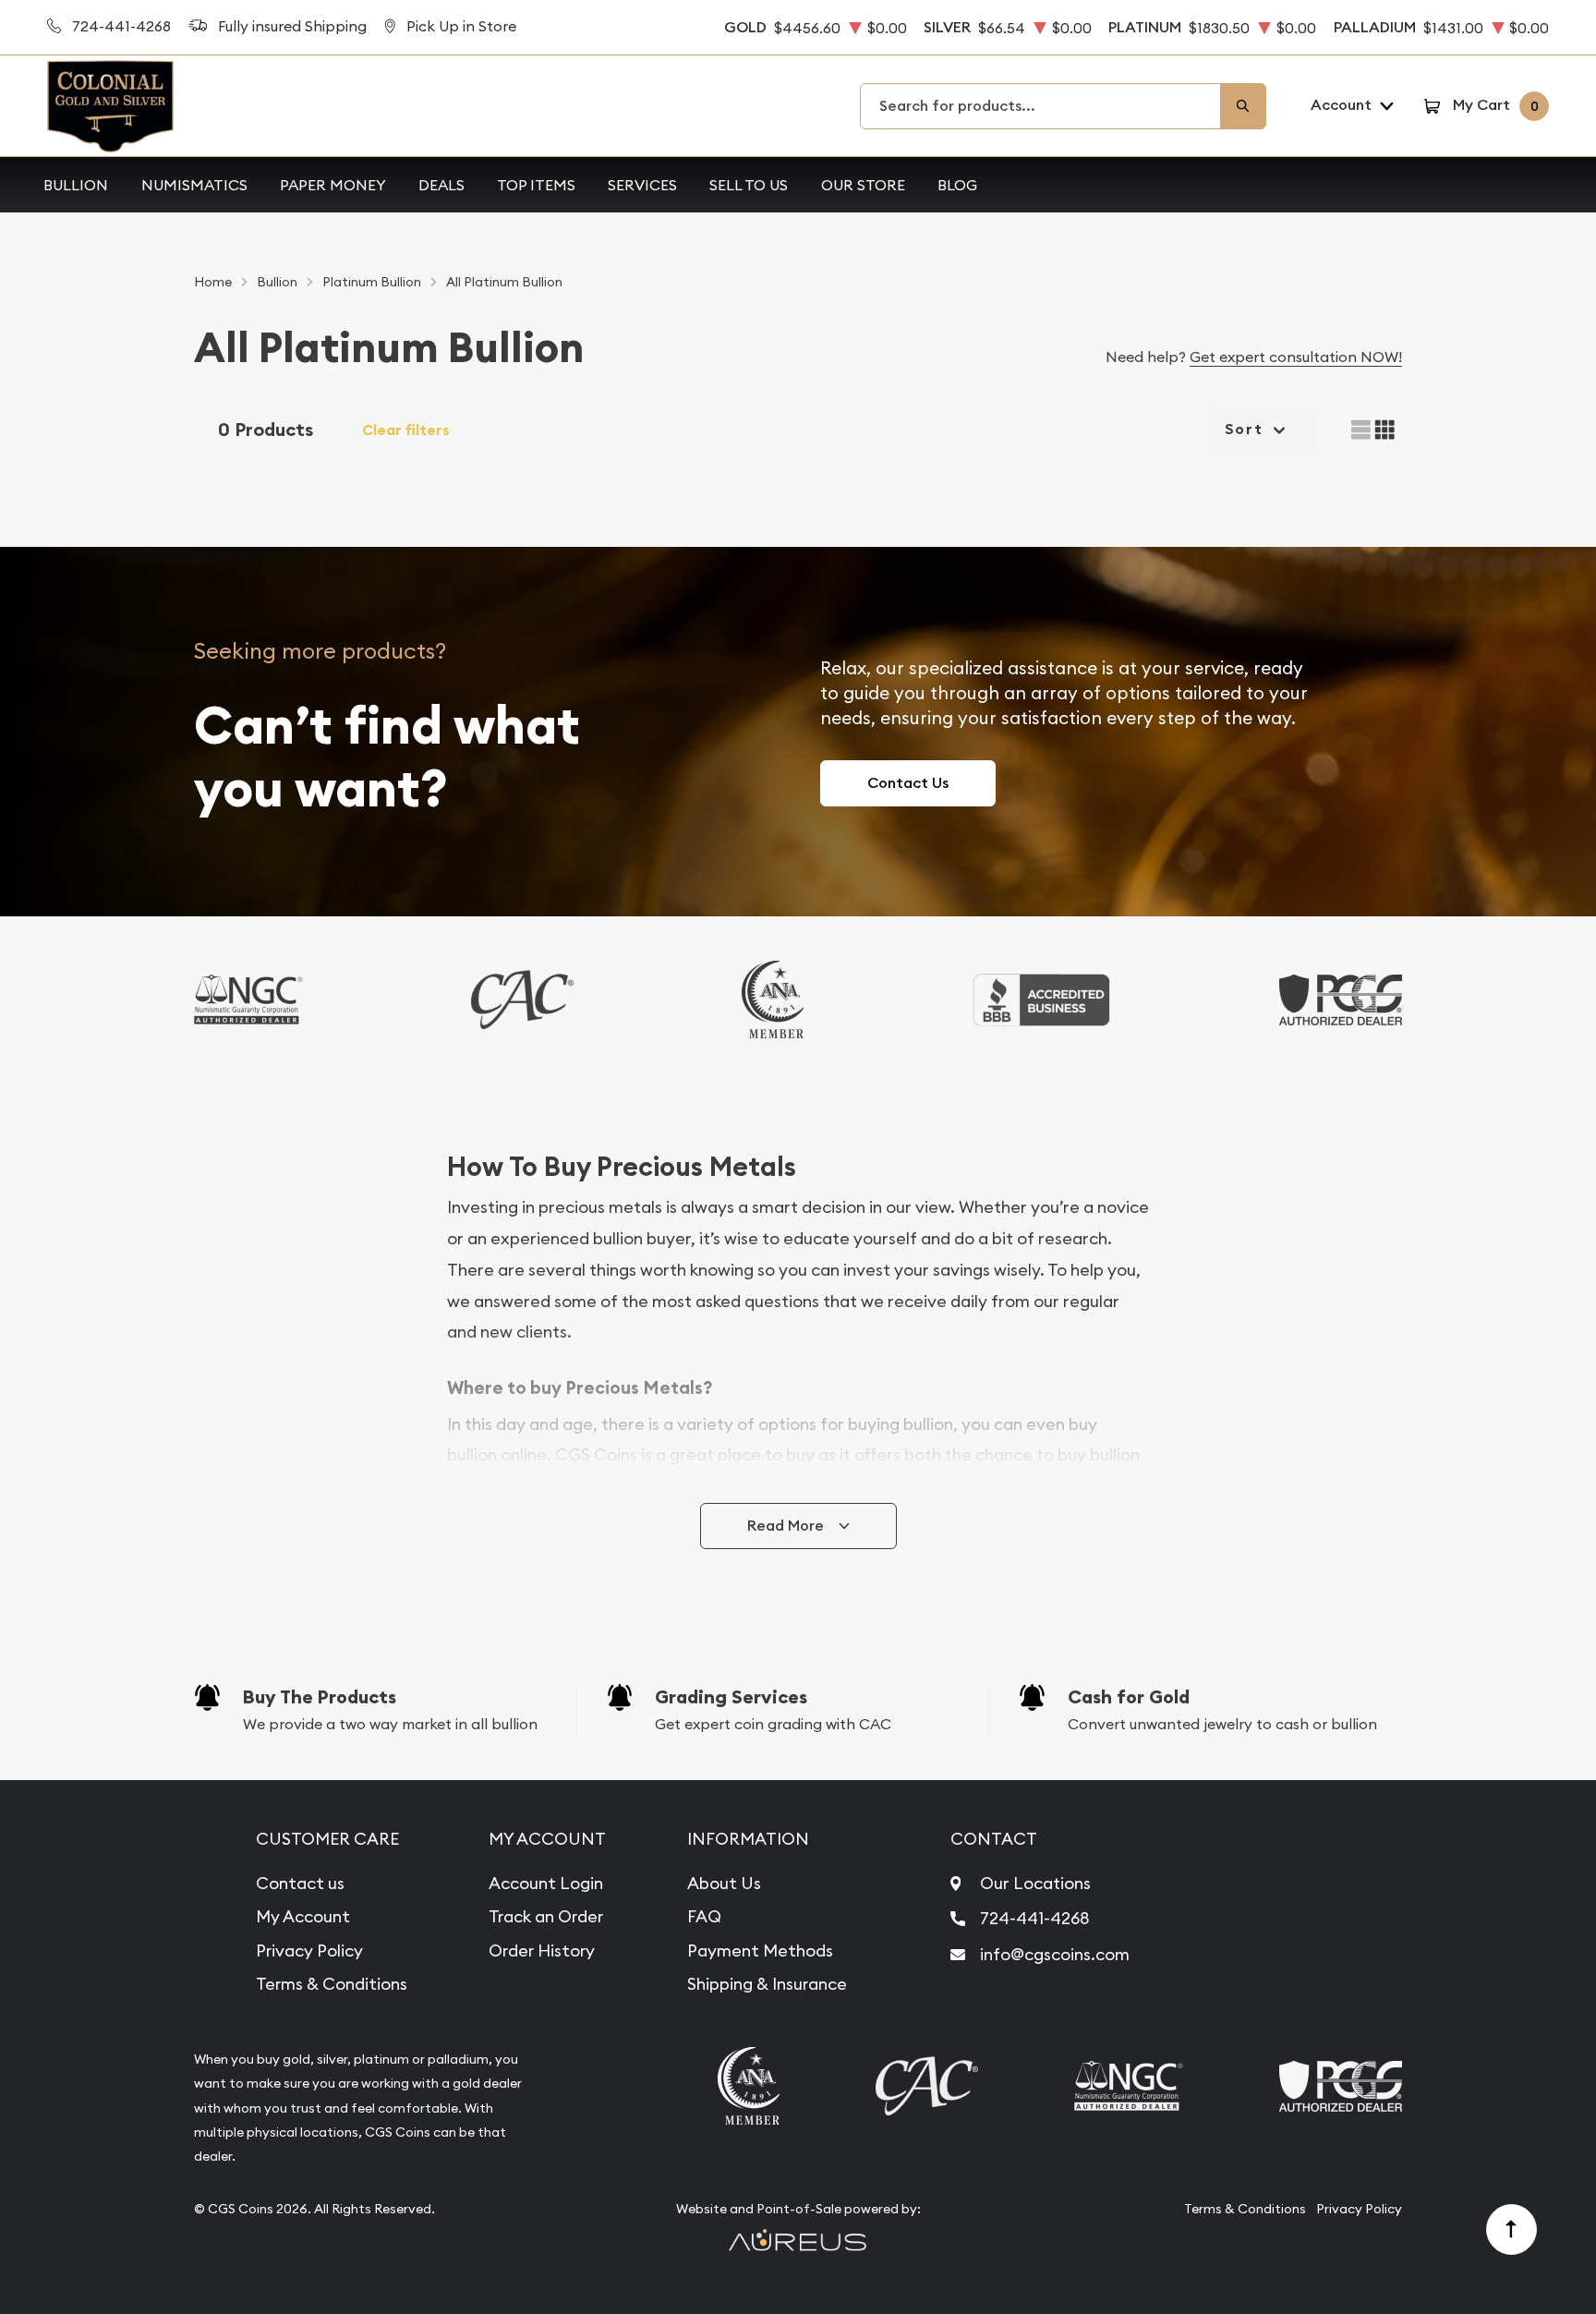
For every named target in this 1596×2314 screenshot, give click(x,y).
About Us (724, 1883)
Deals (441, 185)
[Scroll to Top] (1512, 2230)
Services (642, 185)
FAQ (704, 1916)
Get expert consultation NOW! (1296, 357)
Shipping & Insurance (767, 1984)
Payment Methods (760, 1951)
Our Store (863, 185)
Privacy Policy (309, 1951)
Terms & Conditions (332, 1984)
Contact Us (908, 783)
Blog (957, 185)
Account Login (546, 1883)
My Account (303, 1916)
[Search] (1243, 106)
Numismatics (194, 185)
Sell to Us (749, 185)
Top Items (536, 185)
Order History (542, 1951)
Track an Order (546, 1916)
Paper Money (333, 185)
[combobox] (1041, 106)
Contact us (300, 1883)
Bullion (76, 185)
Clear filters (406, 430)
